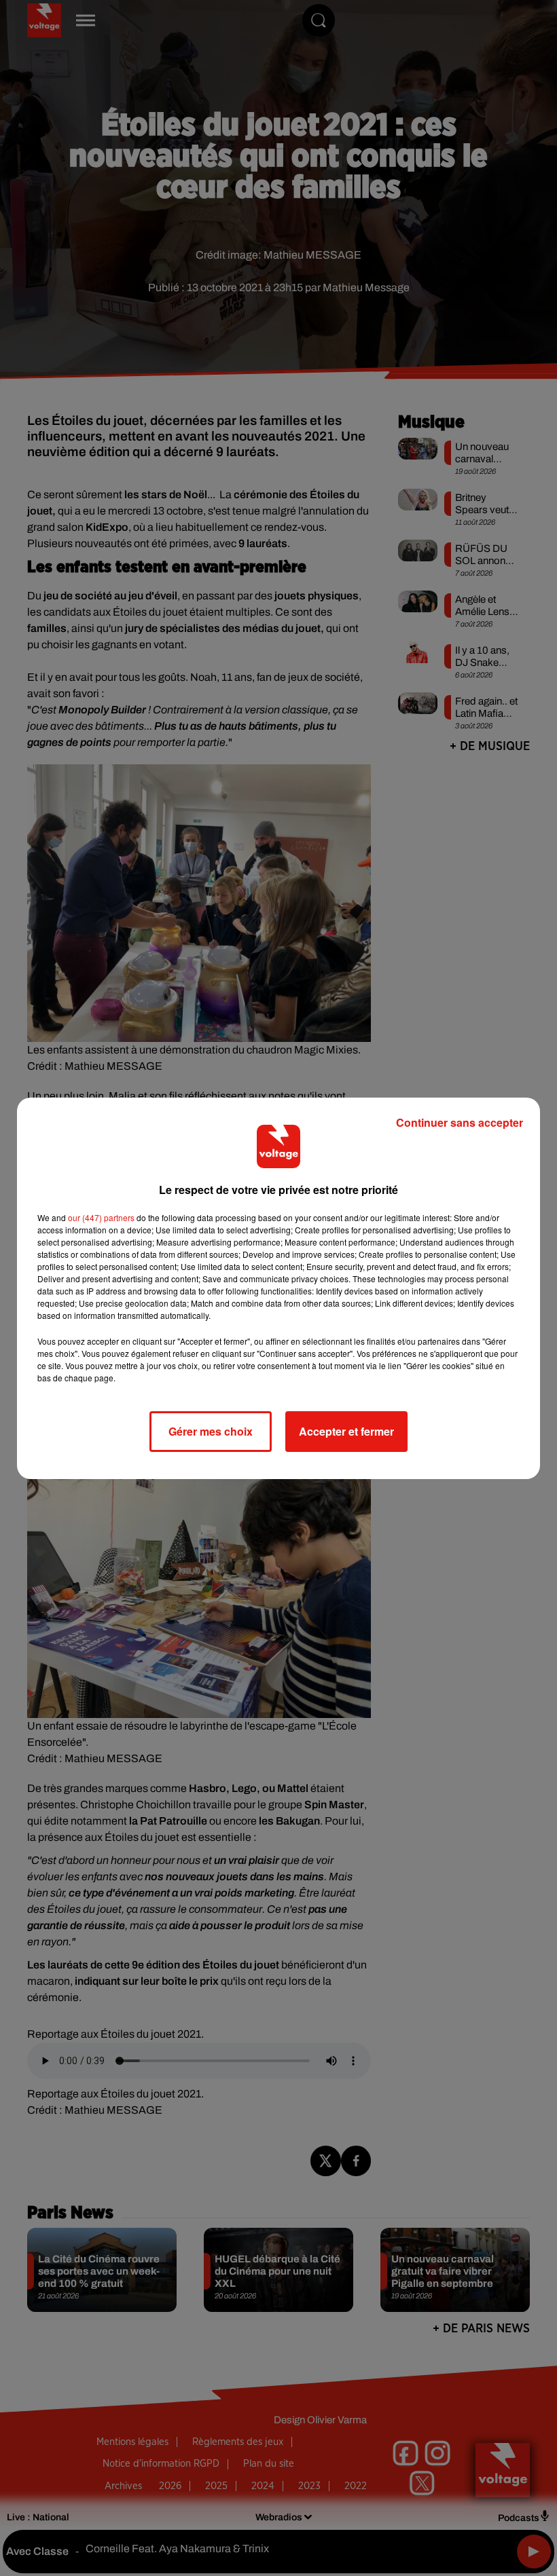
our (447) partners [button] (101, 1217)
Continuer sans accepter (460, 1122)
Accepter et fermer (346, 1431)
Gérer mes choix (211, 1431)
